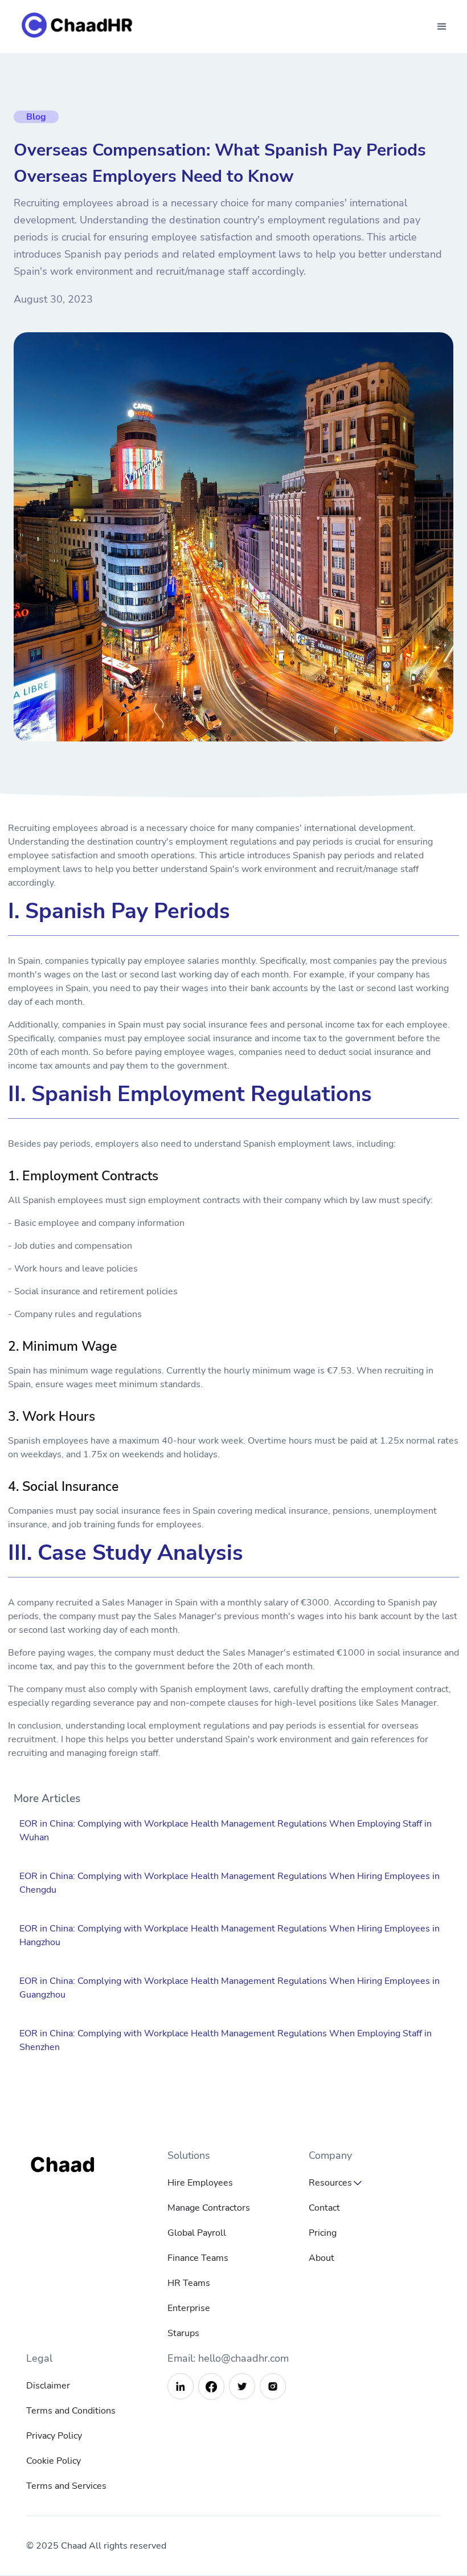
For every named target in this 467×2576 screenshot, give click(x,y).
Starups (183, 2333)
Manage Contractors (209, 2208)
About (321, 2258)
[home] (80, 27)
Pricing (323, 2233)
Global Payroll (197, 2233)
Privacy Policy (54, 2436)
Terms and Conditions (71, 2411)
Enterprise (189, 2308)
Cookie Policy (54, 2461)
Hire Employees (200, 2183)
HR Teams (189, 2283)
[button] (442, 27)
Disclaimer (48, 2386)
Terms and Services (66, 2486)
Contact (324, 2208)
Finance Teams (198, 2258)
